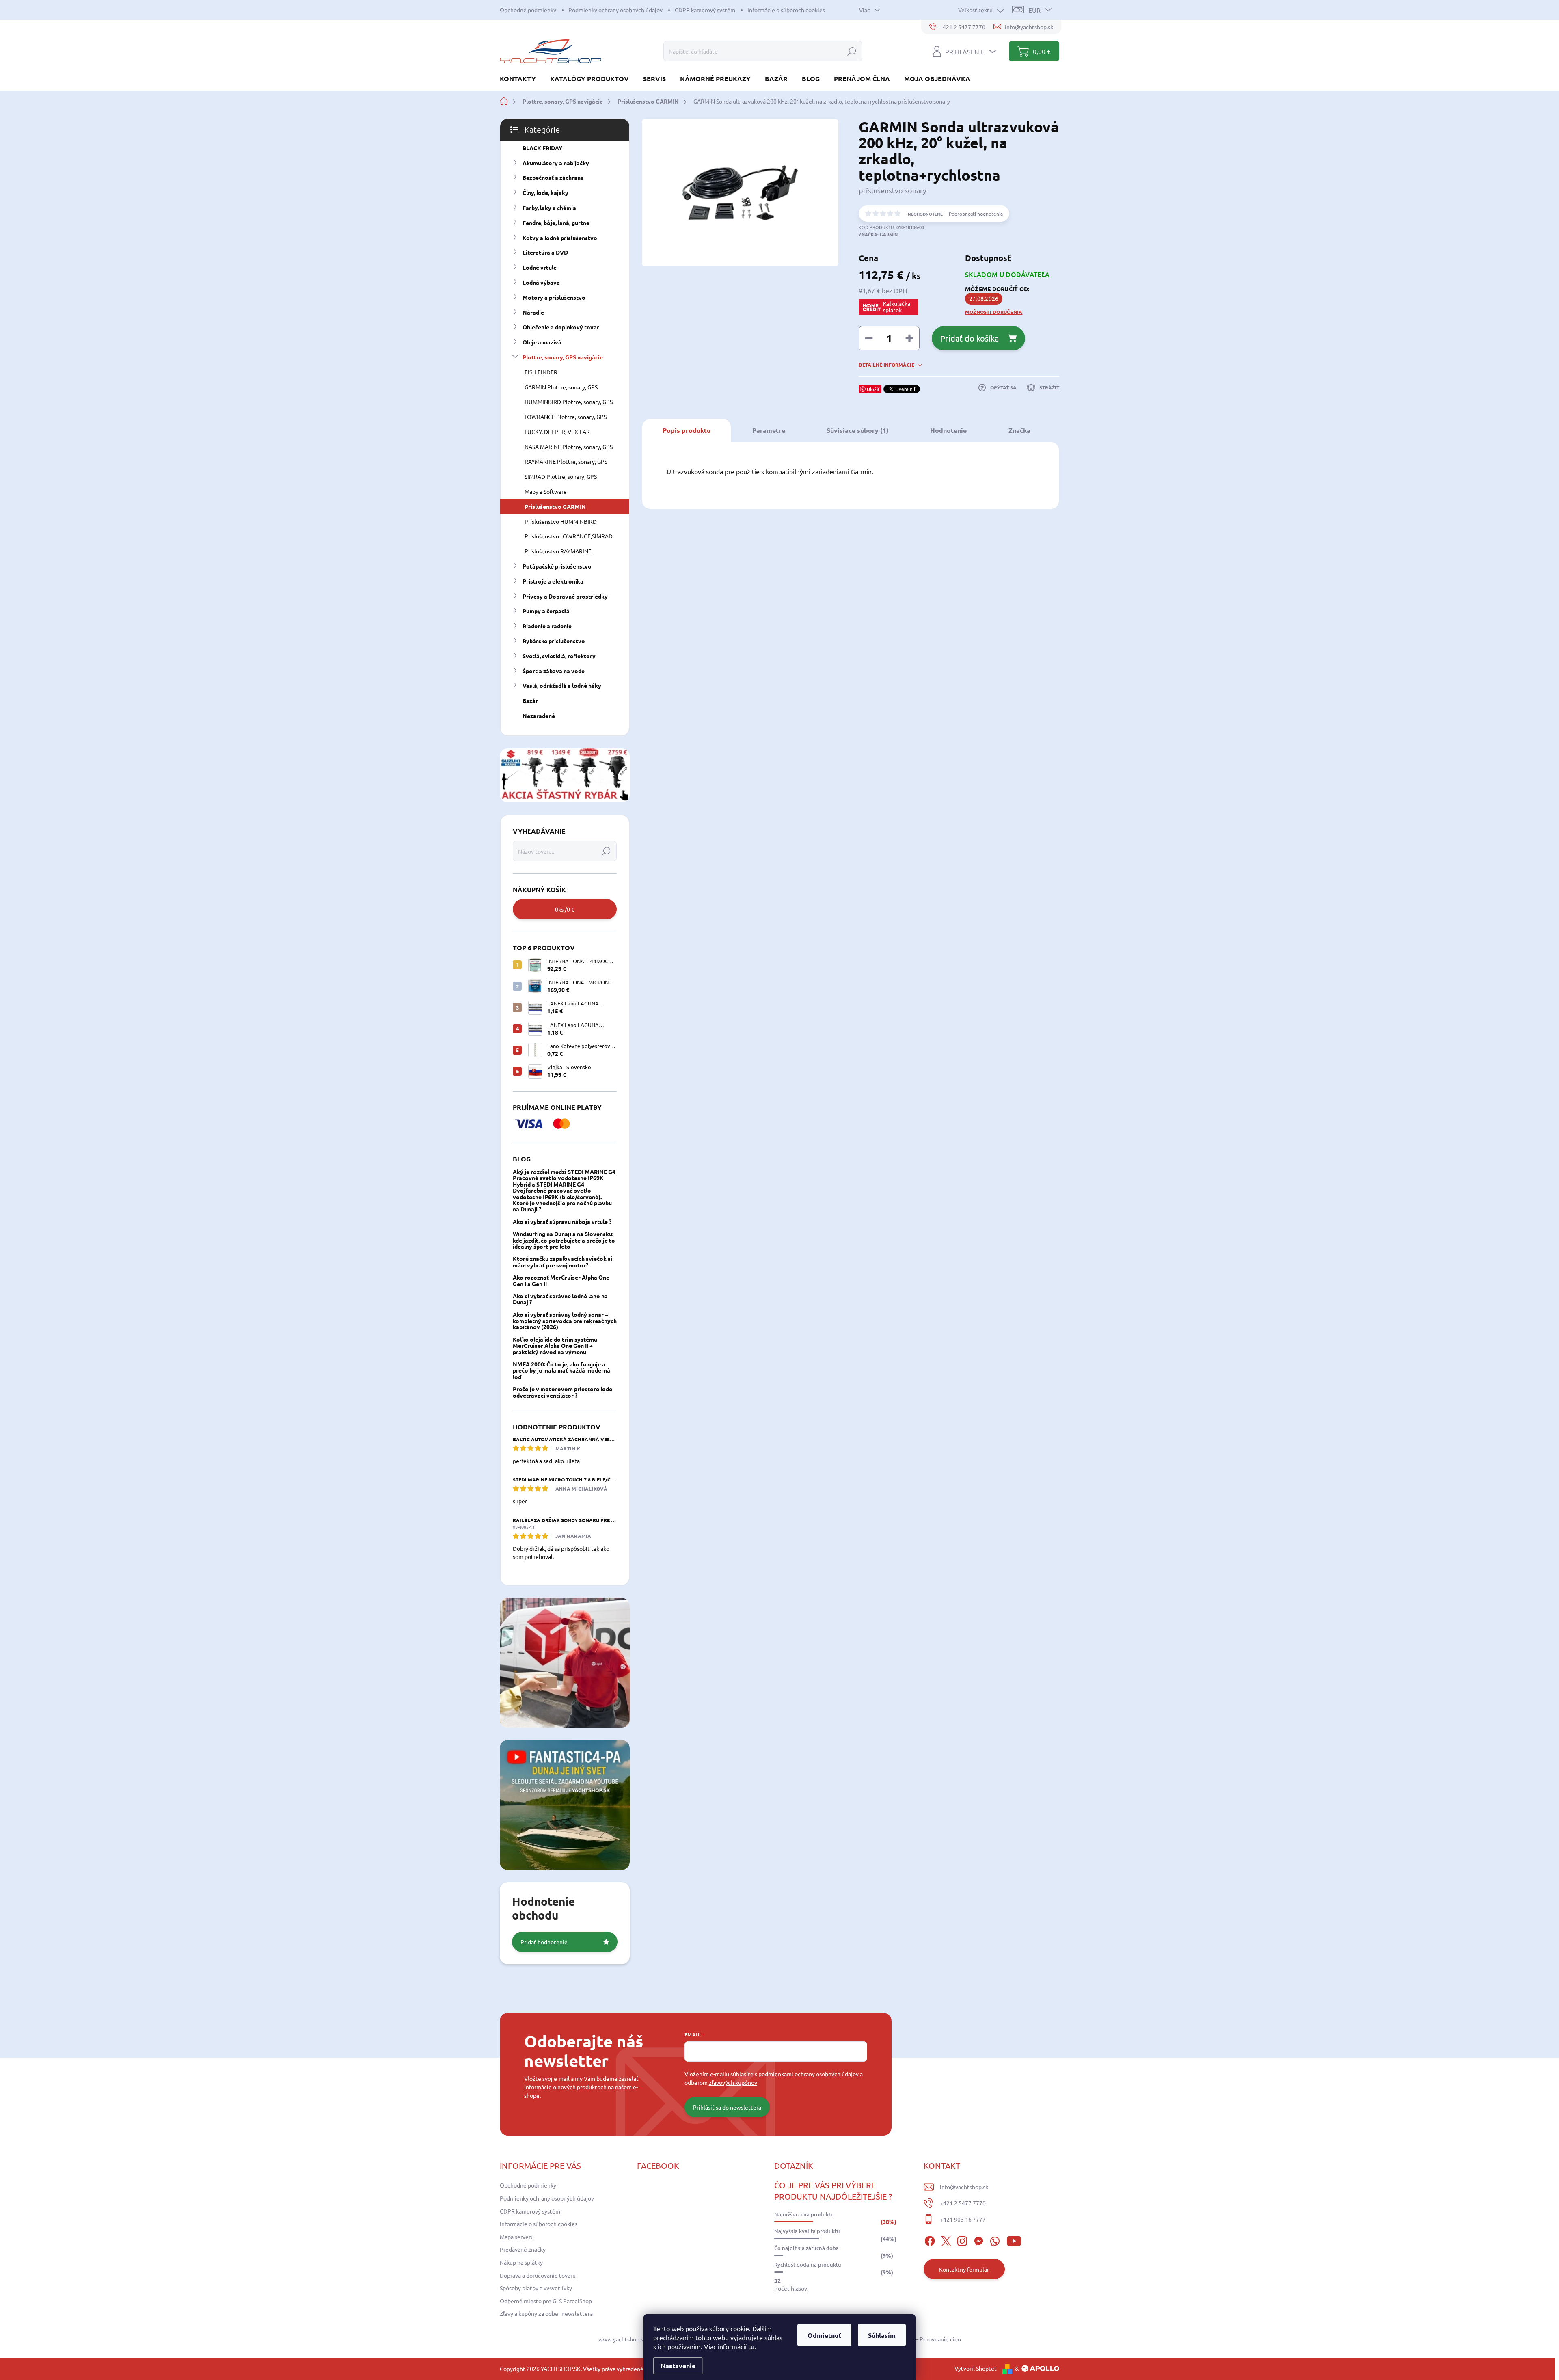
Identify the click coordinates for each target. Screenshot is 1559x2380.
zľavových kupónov (733, 2082)
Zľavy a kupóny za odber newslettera (546, 2313)
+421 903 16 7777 (963, 2219)
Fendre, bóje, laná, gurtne (556, 223)
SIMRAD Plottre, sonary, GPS (561, 476)
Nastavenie (678, 2366)
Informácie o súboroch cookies (786, 10)
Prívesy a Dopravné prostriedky (565, 596)
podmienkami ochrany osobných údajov (809, 2074)
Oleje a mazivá (542, 342)
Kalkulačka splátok (897, 307)
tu (751, 2346)
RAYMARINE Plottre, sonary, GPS (566, 461)
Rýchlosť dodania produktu (808, 2265)
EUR (1034, 10)
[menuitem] (521, 79)
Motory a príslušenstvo (554, 297)
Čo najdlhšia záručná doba (806, 2248)
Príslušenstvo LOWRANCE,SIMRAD (569, 536)
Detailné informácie (886, 365)
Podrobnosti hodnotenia (976, 214)
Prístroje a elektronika (553, 581)
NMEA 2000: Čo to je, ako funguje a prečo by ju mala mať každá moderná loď (561, 1370)
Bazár (530, 700)
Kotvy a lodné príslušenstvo (560, 238)
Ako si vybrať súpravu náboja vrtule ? (562, 1221)
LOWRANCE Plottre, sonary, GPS (566, 417)
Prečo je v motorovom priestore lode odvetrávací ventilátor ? (562, 1392)
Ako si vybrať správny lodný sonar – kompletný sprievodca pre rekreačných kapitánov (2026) (565, 1321)
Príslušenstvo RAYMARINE (558, 551)
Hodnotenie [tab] (948, 430)
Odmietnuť (824, 2335)
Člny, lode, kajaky (545, 192)
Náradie (533, 312)
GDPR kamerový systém (705, 10)
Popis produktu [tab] (687, 430)
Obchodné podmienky (528, 10)
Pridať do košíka (970, 338)
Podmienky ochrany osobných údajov (615, 10)
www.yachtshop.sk (622, 2339)
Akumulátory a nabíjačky (556, 163)
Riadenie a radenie (547, 626)
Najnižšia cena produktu (804, 2214)
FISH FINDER (541, 372)
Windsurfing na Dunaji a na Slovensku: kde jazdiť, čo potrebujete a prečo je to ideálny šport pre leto (564, 1240)
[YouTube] (1014, 2239)
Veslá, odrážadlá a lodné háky (562, 685)
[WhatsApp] (995, 2239)
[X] (946, 2239)
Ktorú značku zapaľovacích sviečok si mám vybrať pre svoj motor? (562, 1261)
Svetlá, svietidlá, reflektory (559, 656)
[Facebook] (930, 2239)
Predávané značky (523, 2249)
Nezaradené (539, 716)
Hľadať (852, 51)
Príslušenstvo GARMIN (555, 506)
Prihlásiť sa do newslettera (727, 2107)
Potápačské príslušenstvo (557, 566)
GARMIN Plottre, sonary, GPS (561, 387)
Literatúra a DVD (545, 252)
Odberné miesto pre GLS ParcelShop (546, 2301)
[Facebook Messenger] (978, 2239)
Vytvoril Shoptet (976, 2368)
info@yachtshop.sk (964, 2187)
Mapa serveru (517, 2237)
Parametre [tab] (769, 430)
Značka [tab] (1019, 430)
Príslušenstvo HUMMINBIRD (561, 521)
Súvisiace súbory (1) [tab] (858, 430)
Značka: (878, 234)
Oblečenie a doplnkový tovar (561, 327)
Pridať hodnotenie (544, 1942)
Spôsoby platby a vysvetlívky (536, 2288)
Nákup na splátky (521, 2262)
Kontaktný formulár (964, 2269)
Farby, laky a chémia (549, 208)
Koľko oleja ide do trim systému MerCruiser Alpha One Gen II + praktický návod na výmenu (555, 1346)
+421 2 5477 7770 (963, 2203)
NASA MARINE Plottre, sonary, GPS (569, 447)
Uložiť (873, 389)
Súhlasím (882, 2335)
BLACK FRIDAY (542, 148)
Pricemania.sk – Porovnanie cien (920, 2339)
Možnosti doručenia (994, 312)
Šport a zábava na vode (554, 671)
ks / (565, 909)
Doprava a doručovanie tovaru (538, 2275)
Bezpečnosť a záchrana (553, 177)
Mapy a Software (546, 491)
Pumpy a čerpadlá (546, 611)
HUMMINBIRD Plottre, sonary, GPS (569, 402)
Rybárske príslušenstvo (554, 641)
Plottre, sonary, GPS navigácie (563, 357)
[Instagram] (962, 2239)
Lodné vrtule (540, 267)
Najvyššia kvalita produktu (807, 2231)
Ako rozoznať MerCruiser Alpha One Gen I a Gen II (561, 1280)
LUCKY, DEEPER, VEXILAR (557, 432)
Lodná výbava (541, 282)
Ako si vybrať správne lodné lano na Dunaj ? (560, 1299)
